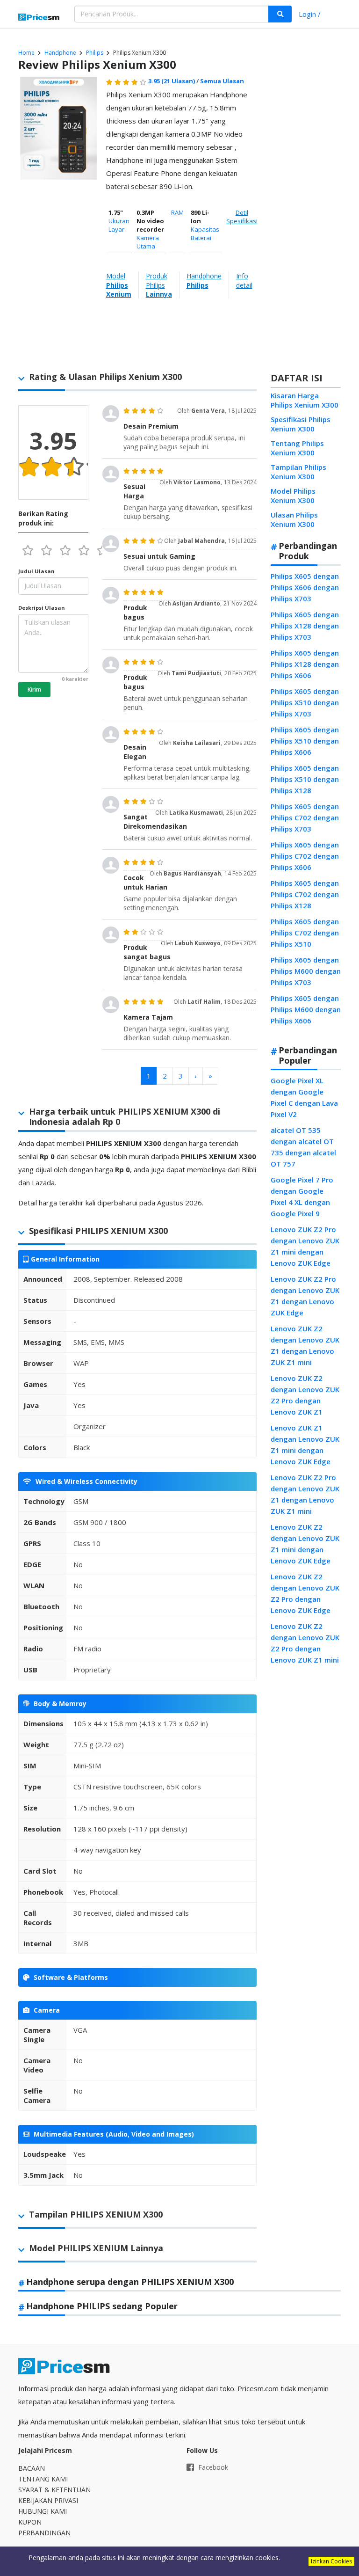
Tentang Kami (43, 2479)
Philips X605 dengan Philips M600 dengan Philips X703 (306, 971)
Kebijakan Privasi (48, 2500)
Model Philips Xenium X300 (293, 496)
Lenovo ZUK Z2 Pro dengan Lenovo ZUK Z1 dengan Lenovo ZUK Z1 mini (305, 1494)
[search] (280, 14)
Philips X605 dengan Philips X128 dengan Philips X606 (305, 664)
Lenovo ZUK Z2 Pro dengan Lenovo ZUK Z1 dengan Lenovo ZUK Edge (305, 1296)
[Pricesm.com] (39, 18)
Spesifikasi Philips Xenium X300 (301, 424)
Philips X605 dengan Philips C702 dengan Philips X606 (305, 856)
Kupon (30, 2522)
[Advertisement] (304, 222)
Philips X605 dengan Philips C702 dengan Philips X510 (305, 933)
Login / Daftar (310, 15)
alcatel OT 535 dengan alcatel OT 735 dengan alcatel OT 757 (303, 1147)
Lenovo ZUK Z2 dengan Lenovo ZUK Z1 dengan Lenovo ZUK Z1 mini (305, 1345)
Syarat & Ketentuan (54, 2490)
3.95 (172, 81)
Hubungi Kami (43, 2511)
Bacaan (32, 2468)
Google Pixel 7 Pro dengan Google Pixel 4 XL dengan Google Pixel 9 (302, 1197)
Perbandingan (44, 2533)
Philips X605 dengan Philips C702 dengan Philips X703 (305, 817)
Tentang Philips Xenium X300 (297, 448)
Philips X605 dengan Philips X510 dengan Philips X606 (305, 741)
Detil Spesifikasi (242, 217)
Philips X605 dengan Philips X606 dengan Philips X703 (305, 587)
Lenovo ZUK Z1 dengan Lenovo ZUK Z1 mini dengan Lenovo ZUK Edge (305, 1445)
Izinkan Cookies (331, 2561)
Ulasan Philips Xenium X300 (294, 519)
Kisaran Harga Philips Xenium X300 (305, 400)
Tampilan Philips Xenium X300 (298, 472)
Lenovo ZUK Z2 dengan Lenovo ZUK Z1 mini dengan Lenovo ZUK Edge (305, 1544)
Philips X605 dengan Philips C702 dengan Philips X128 (305, 894)
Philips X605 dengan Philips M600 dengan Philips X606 (306, 1009)
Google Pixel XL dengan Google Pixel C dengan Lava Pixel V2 (304, 1097)
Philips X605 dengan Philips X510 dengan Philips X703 (305, 702)
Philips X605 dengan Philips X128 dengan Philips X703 (305, 626)
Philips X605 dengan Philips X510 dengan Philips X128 (305, 779)
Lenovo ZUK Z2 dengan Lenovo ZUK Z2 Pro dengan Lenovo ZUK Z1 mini (305, 1643)
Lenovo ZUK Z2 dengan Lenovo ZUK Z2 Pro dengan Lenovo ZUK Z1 (305, 1395)
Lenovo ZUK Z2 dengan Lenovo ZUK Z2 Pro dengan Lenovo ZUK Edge (305, 1593)
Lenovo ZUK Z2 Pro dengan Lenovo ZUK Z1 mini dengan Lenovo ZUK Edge (305, 1246)
